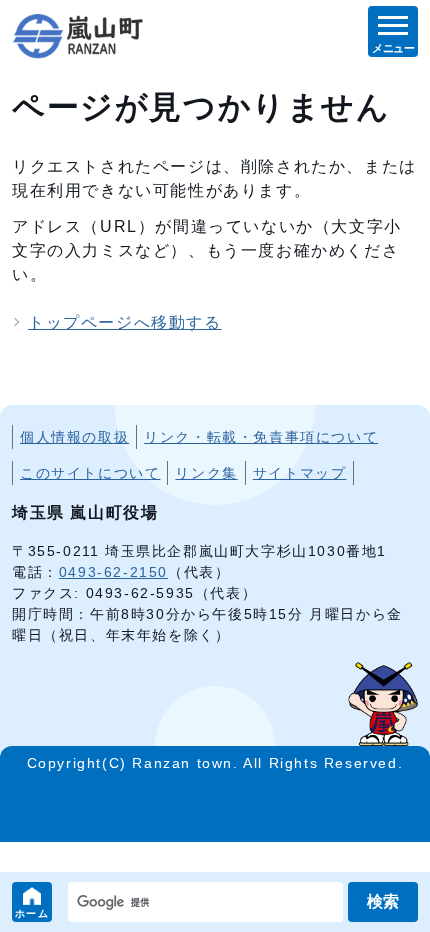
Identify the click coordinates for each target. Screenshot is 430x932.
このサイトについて (90, 473)
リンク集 (206, 473)
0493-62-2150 (113, 572)
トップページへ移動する (125, 322)
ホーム (32, 913)
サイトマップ (300, 473)
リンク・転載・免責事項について (261, 437)
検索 (383, 901)
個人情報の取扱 (74, 437)
